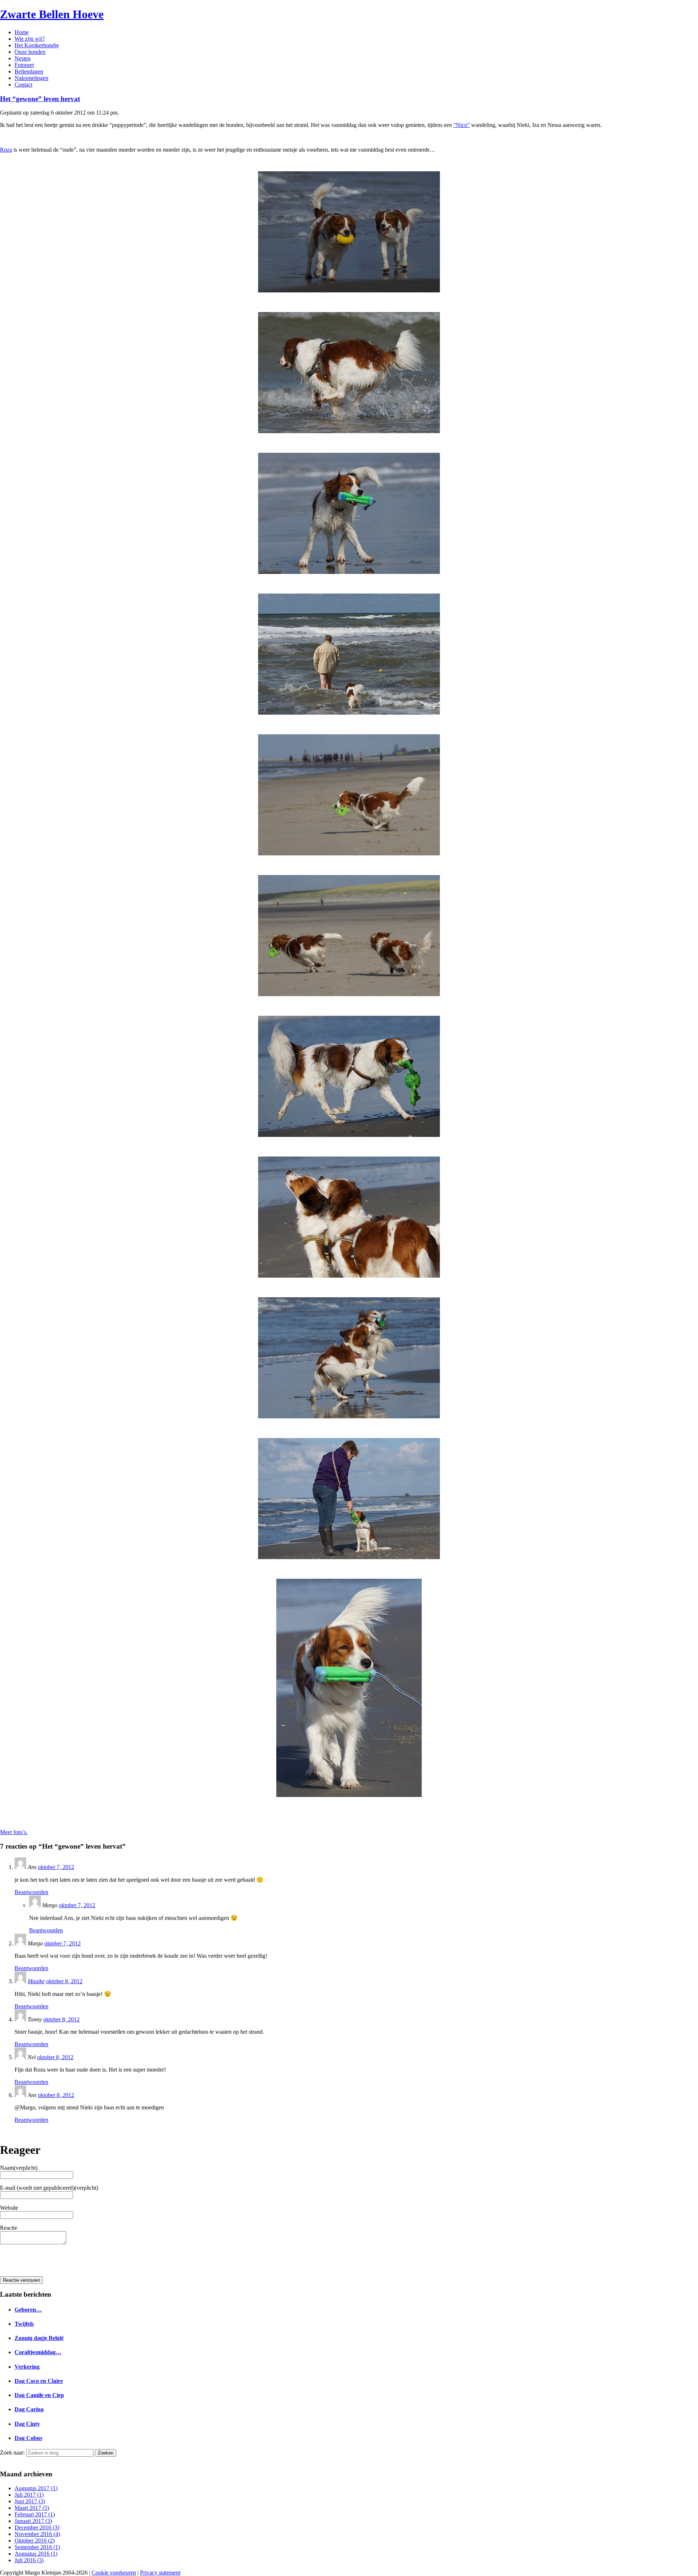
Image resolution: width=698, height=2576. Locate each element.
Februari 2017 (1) (35, 2514)
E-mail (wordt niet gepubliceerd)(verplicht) (49, 2188)
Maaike (36, 1981)
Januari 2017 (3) (33, 2521)
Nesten (23, 58)
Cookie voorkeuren (114, 2573)
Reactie (9, 2228)
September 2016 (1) (37, 2547)
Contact (23, 85)
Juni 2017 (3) (30, 2501)
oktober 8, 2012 (64, 1981)
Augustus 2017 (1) (36, 2488)
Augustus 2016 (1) (36, 2554)
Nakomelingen (31, 78)
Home (22, 32)
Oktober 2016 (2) (35, 2541)
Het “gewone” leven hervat (40, 99)
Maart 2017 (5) (32, 2508)
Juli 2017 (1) (29, 2495)
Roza (6, 150)
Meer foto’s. (14, 1832)
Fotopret (24, 65)
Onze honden (30, 52)
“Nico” (462, 125)
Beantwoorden (31, 1892)
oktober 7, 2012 (56, 1867)
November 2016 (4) (37, 2534)
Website (9, 2208)
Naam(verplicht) (19, 2168)
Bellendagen (29, 71)
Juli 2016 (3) (29, 2560)
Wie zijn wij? (30, 39)
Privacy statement (160, 2573)
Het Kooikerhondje (37, 45)
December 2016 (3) (37, 2527)
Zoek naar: (12, 2453)
